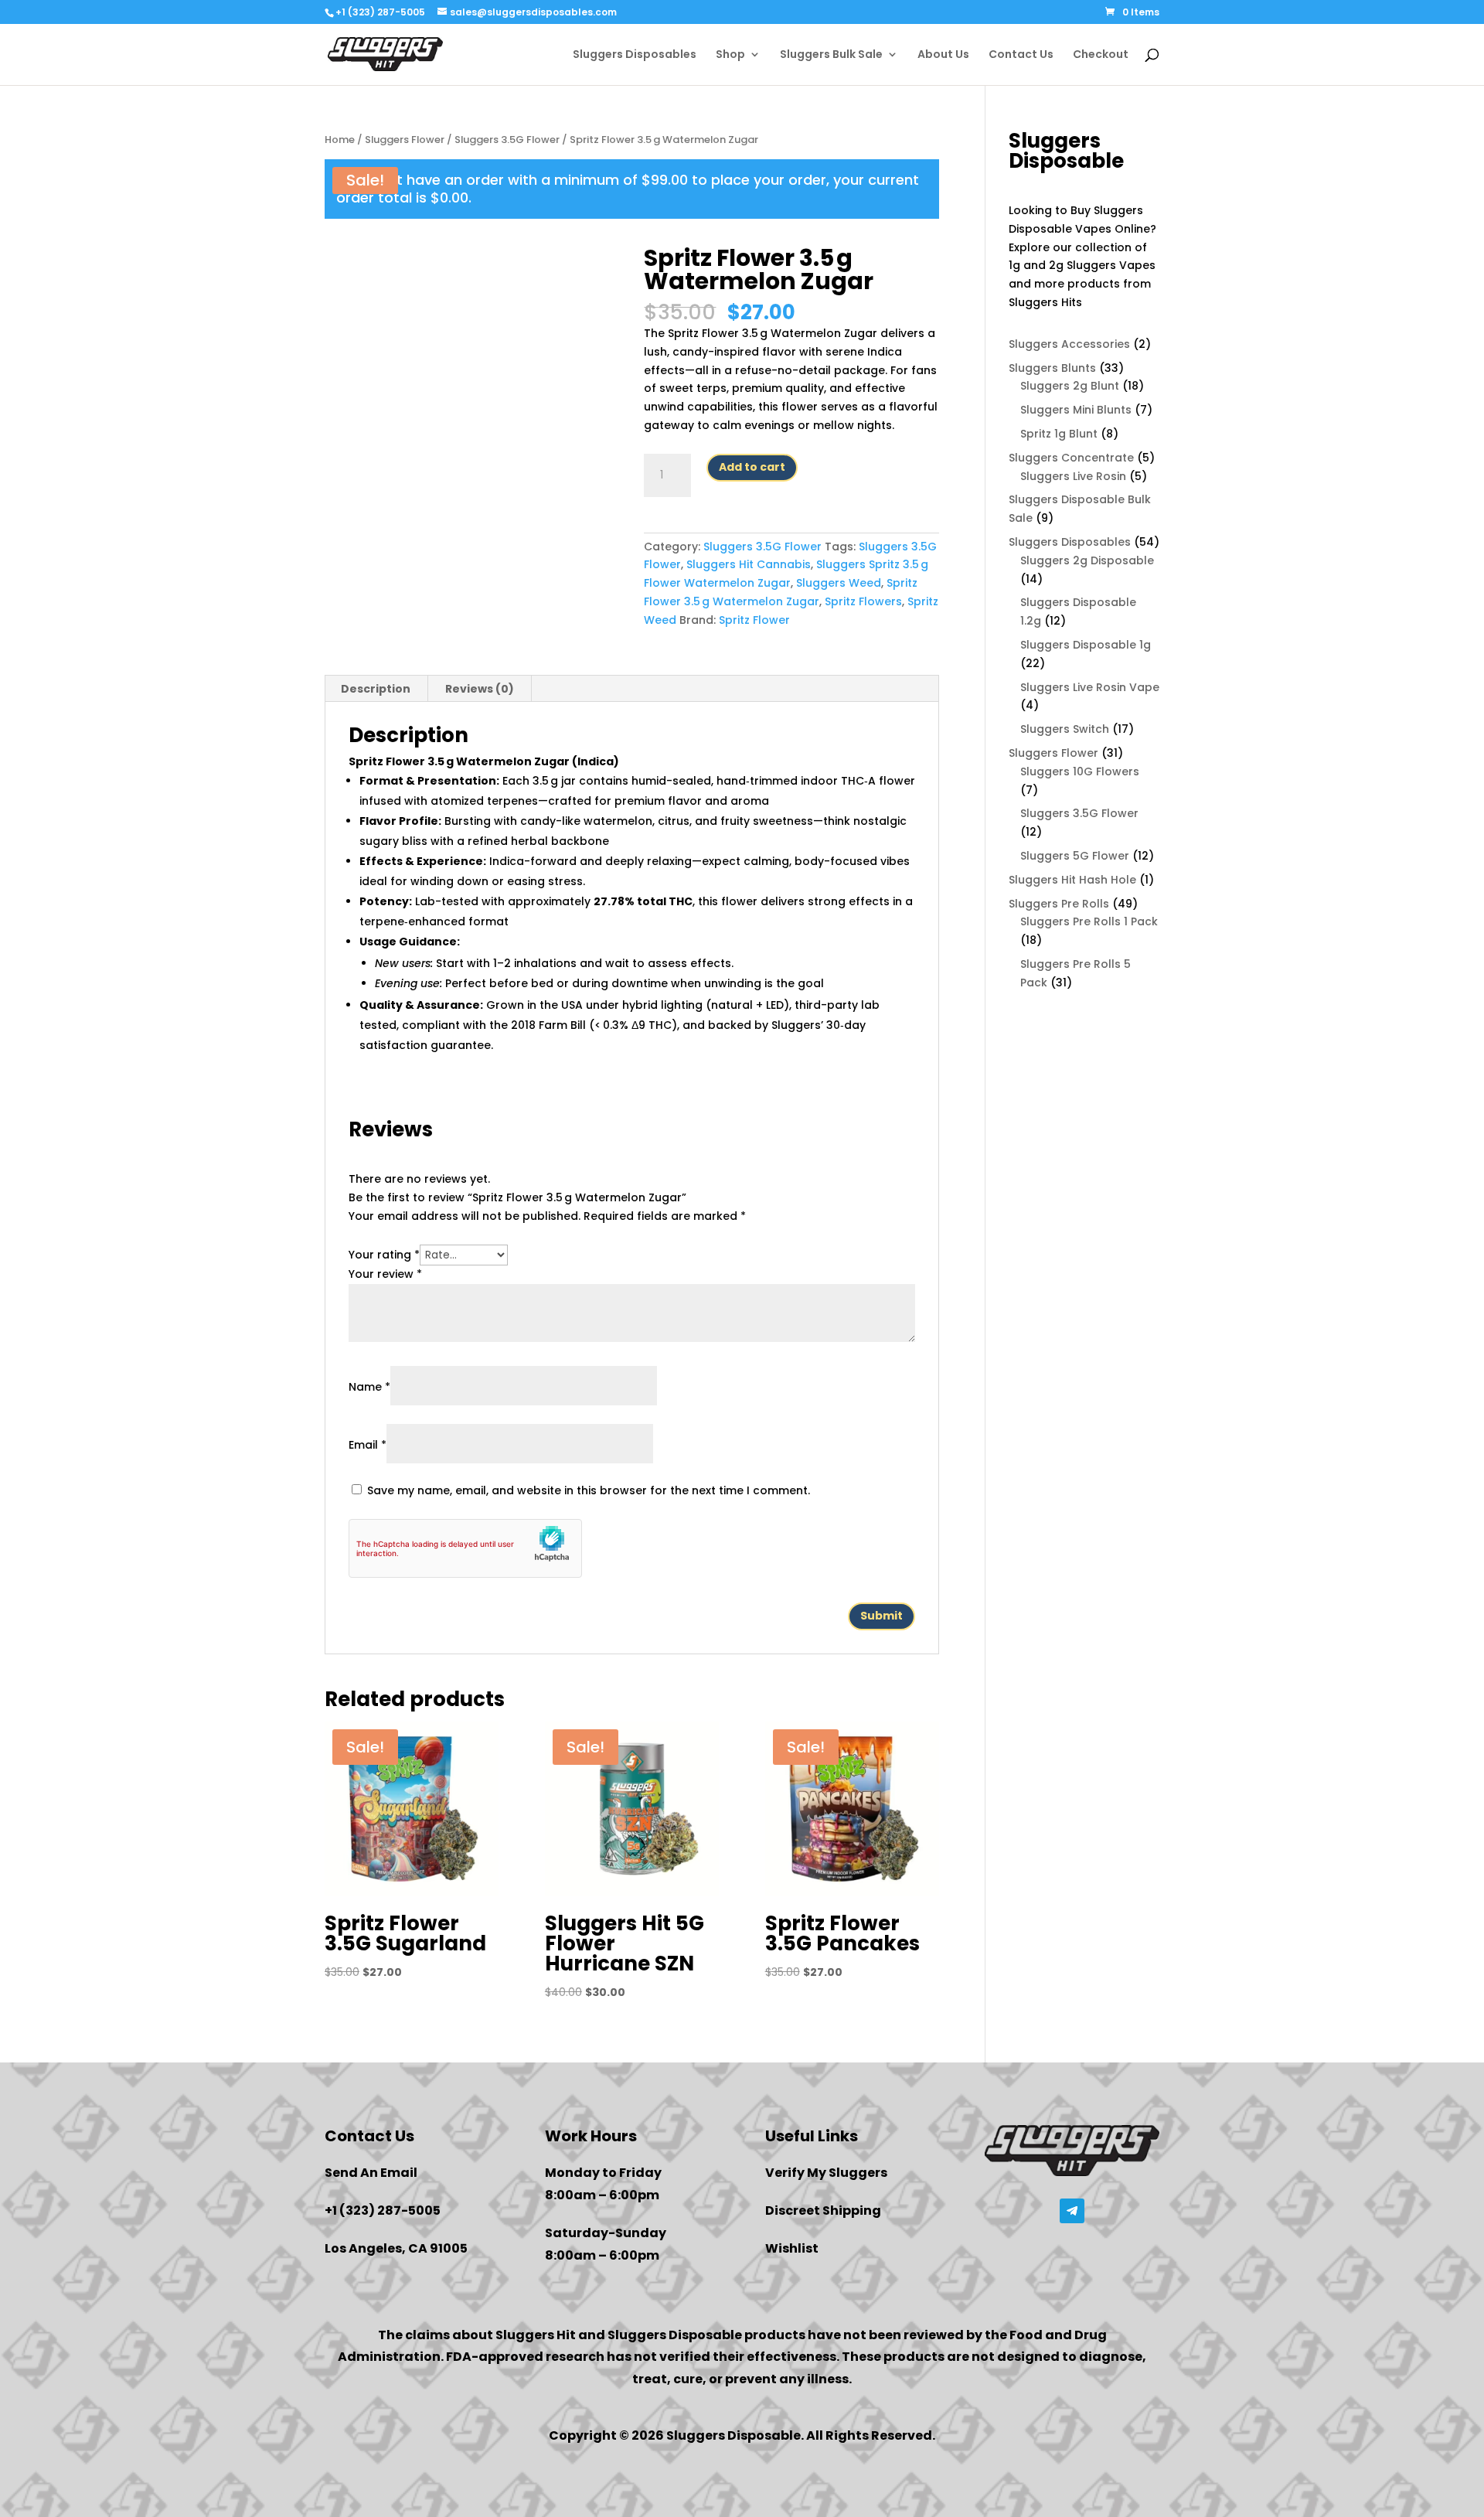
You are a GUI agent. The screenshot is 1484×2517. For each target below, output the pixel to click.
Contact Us (1021, 55)
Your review (385, 1274)
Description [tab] (376, 689)
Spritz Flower (754, 620)
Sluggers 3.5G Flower (507, 140)
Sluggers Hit (536, 2335)
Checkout (1101, 55)
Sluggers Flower (405, 140)
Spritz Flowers (863, 601)
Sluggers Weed (839, 583)
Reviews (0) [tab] (480, 689)
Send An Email (371, 2173)
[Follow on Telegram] (1072, 2211)
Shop (730, 55)
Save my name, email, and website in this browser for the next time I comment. (589, 1490)
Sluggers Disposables (635, 55)
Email (368, 1445)
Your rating (384, 1255)
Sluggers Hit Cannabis (749, 564)
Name (369, 1387)
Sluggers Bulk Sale (831, 55)
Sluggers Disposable (675, 2335)
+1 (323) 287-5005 (380, 12)
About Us (943, 55)
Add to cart (752, 467)
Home (340, 140)
